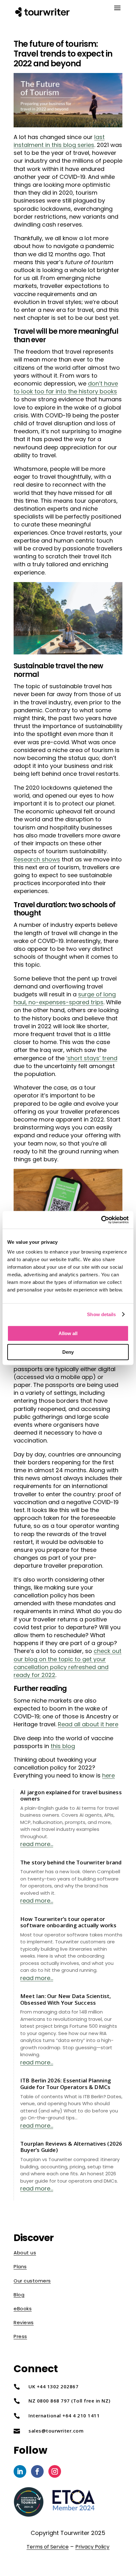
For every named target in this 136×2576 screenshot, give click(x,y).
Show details (101, 1314)
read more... (37, 1844)
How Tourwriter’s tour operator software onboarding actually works (68, 1922)
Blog (19, 2295)
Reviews (24, 2322)
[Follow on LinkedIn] (20, 2471)
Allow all (68, 1333)
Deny (68, 1352)
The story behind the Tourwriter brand (71, 1862)
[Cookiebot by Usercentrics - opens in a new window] (101, 1220)
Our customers (32, 2281)
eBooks (23, 2309)
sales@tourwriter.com (56, 2431)
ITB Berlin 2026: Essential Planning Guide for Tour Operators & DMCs (66, 2084)
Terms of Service (48, 2547)
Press (20, 2336)
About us (25, 2253)
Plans (20, 2266)
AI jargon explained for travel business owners (71, 1795)
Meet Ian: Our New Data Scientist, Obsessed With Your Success (66, 1999)
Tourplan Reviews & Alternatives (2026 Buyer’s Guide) (71, 2147)
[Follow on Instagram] (55, 2471)
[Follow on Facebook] (37, 2471)
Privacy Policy (92, 2547)
